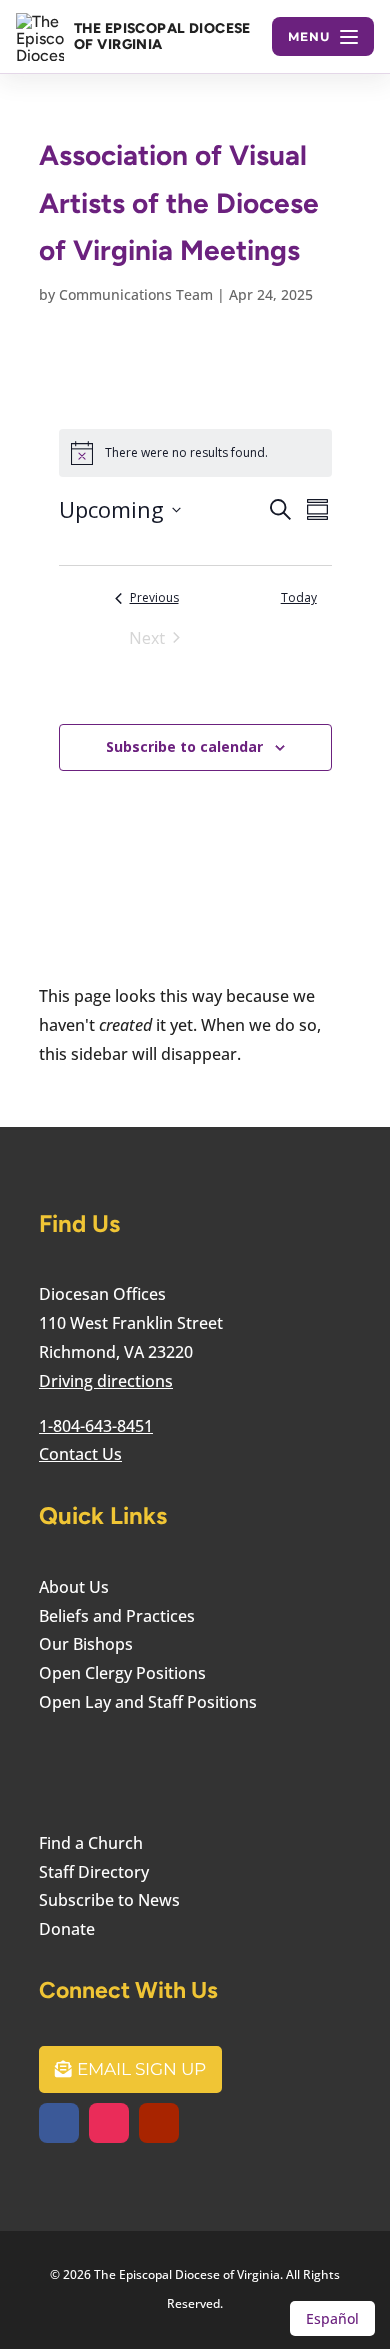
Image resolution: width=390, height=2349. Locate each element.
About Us (74, 1587)
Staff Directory (94, 1872)
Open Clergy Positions (122, 1673)
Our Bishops (86, 1644)
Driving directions (106, 1381)
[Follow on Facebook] (59, 2123)
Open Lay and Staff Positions (148, 1702)
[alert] (195, 453)
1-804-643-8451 (96, 1426)
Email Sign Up (141, 2069)
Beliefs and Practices (117, 1616)
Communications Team (136, 294)
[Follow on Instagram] (109, 2123)
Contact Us (80, 1454)
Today (299, 598)
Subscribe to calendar (184, 746)
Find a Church (91, 1843)
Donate (67, 1929)
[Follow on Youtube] (159, 2123)
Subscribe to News (109, 1900)
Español (332, 2318)
